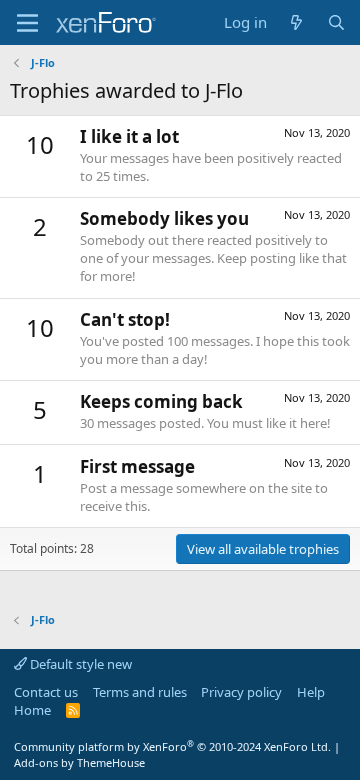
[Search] (336, 22)
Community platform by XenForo (172, 746)
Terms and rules (140, 692)
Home (32, 710)
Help (311, 692)
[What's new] (296, 22)
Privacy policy (241, 692)
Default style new (79, 664)
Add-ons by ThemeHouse (79, 762)
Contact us (46, 692)
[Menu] (27, 23)
